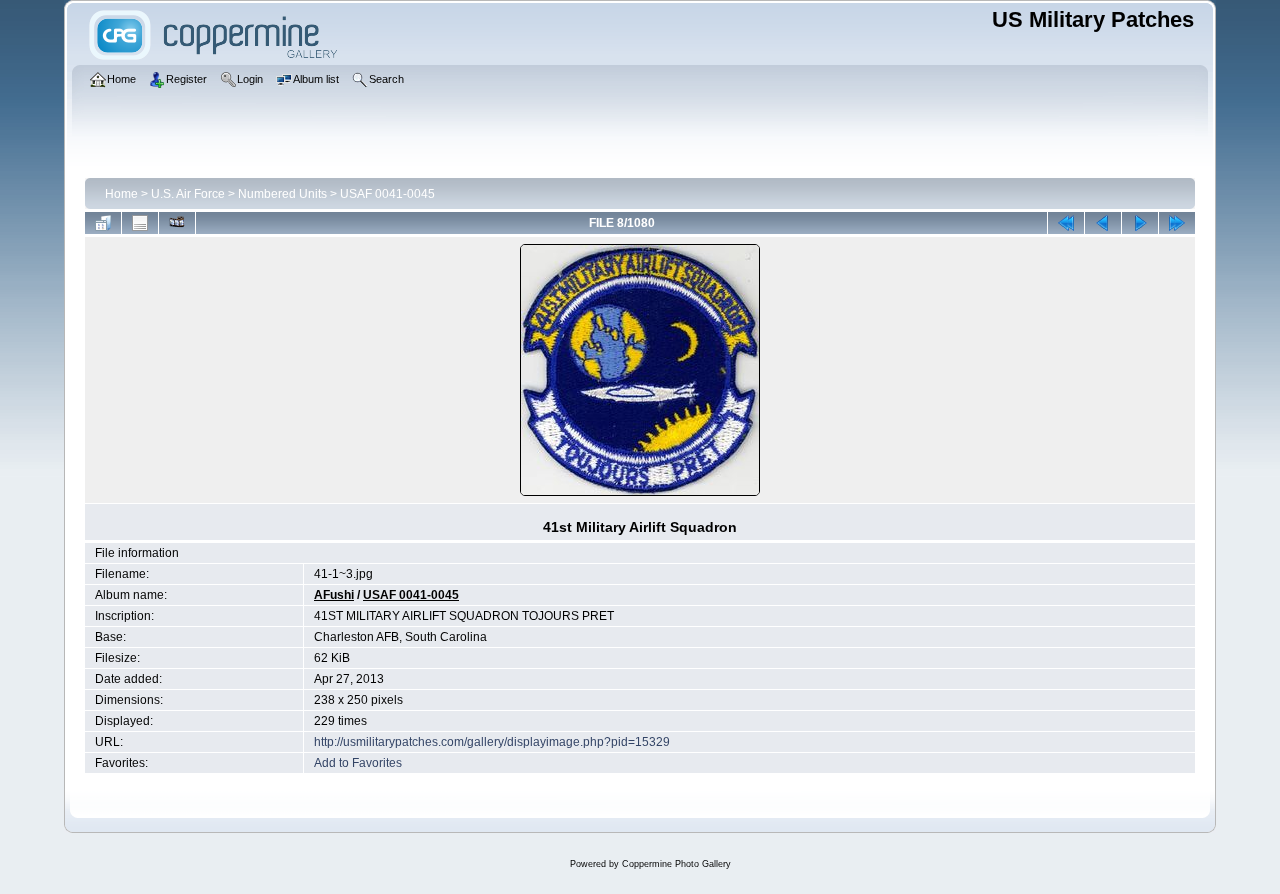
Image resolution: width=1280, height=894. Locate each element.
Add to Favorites (358, 763)
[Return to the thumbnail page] (103, 223)
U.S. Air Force (188, 194)
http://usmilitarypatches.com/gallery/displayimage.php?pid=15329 (492, 742)
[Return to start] (1066, 223)
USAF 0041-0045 (387, 194)
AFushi (334, 595)
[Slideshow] (177, 223)
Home (121, 194)
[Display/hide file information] (140, 223)
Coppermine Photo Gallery (676, 864)
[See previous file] (1103, 223)
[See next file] (1140, 223)
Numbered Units (282, 194)
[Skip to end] (1177, 223)
